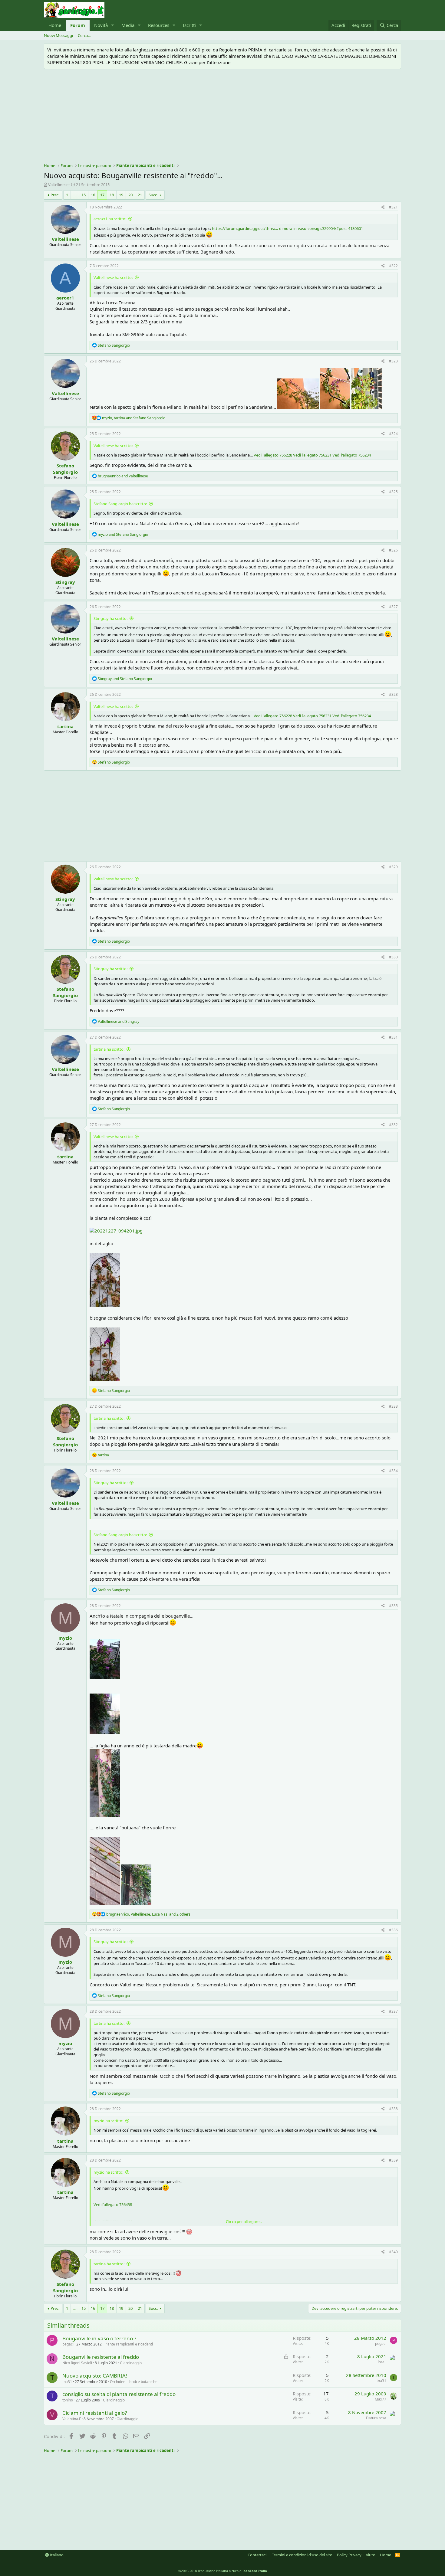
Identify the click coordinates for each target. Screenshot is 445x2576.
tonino (68, 2400)
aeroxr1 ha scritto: (110, 219)
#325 (393, 492)
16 (93, 195)
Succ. (153, 195)
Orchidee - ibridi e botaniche (134, 2382)
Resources (159, 25)
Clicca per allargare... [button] (244, 2221)
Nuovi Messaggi (58, 35)
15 (84, 195)
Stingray (65, 582)
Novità (101, 25)
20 (130, 195)
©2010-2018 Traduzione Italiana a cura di (223, 2571)
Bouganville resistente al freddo (101, 2357)
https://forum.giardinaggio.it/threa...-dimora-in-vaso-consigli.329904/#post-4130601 (287, 228)
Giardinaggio (131, 2363)
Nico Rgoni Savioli (77, 2363)
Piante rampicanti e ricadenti (129, 2344)
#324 (393, 434)
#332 (393, 1125)
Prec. (55, 195)
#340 (393, 2252)
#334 (393, 1471)
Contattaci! (258, 2555)
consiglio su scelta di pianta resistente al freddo (119, 2394)
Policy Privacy (349, 2555)
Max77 (381, 2399)
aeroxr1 (65, 298)
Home (55, 25)
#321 (393, 207)
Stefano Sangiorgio (65, 469)
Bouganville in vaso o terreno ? (99, 2338)
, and (134, 418)
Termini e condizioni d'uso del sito (302, 2555)
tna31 (67, 2382)
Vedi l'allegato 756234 (352, 455)
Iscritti (189, 25)
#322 (393, 266)
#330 (393, 957)
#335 (393, 1606)
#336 (393, 1930)
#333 (393, 1406)
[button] (113, 25)
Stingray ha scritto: (110, 618)
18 (112, 195)
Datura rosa (376, 2418)
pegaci (68, 2344)
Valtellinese (58, 185)
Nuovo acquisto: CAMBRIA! (95, 2376)
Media (128, 25)
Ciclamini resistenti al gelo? (95, 2413)
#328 (393, 694)
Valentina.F (72, 2419)
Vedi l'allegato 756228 (273, 455)
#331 (393, 1037)
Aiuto (371, 2555)
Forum (78, 25)
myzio (65, 1638)
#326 (393, 550)
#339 (393, 2160)
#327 (393, 607)
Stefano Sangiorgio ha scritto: (120, 504)
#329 (393, 867)
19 (121, 195)
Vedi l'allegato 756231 (312, 455)
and (123, 476)
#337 (393, 2011)
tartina (65, 726)
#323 (393, 361)
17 (102, 195)
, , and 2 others (148, 1914)
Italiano (56, 2555)
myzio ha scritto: (108, 2121)
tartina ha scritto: (109, 1049)
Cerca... (84, 35)
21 (140, 195)
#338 (393, 2109)
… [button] (75, 195)
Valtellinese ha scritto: (113, 277)
